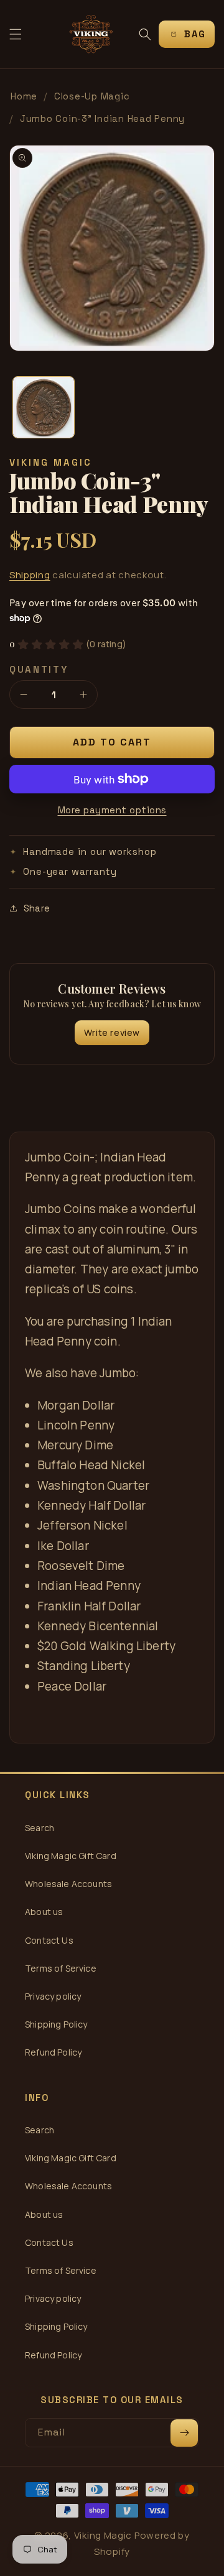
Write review (112, 1032)
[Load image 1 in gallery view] (44, 407)
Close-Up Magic (92, 96)
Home (24, 96)
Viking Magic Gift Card (71, 1856)
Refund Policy (53, 2052)
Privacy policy (53, 1996)
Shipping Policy (56, 2024)
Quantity (39, 669)
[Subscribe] (184, 2433)
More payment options (112, 810)
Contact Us (49, 1940)
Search (40, 1828)
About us (44, 1912)
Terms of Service (61, 1968)
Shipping (30, 575)
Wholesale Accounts (68, 1884)
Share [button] (37, 908)
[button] (16, 34)
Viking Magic (103, 2535)
